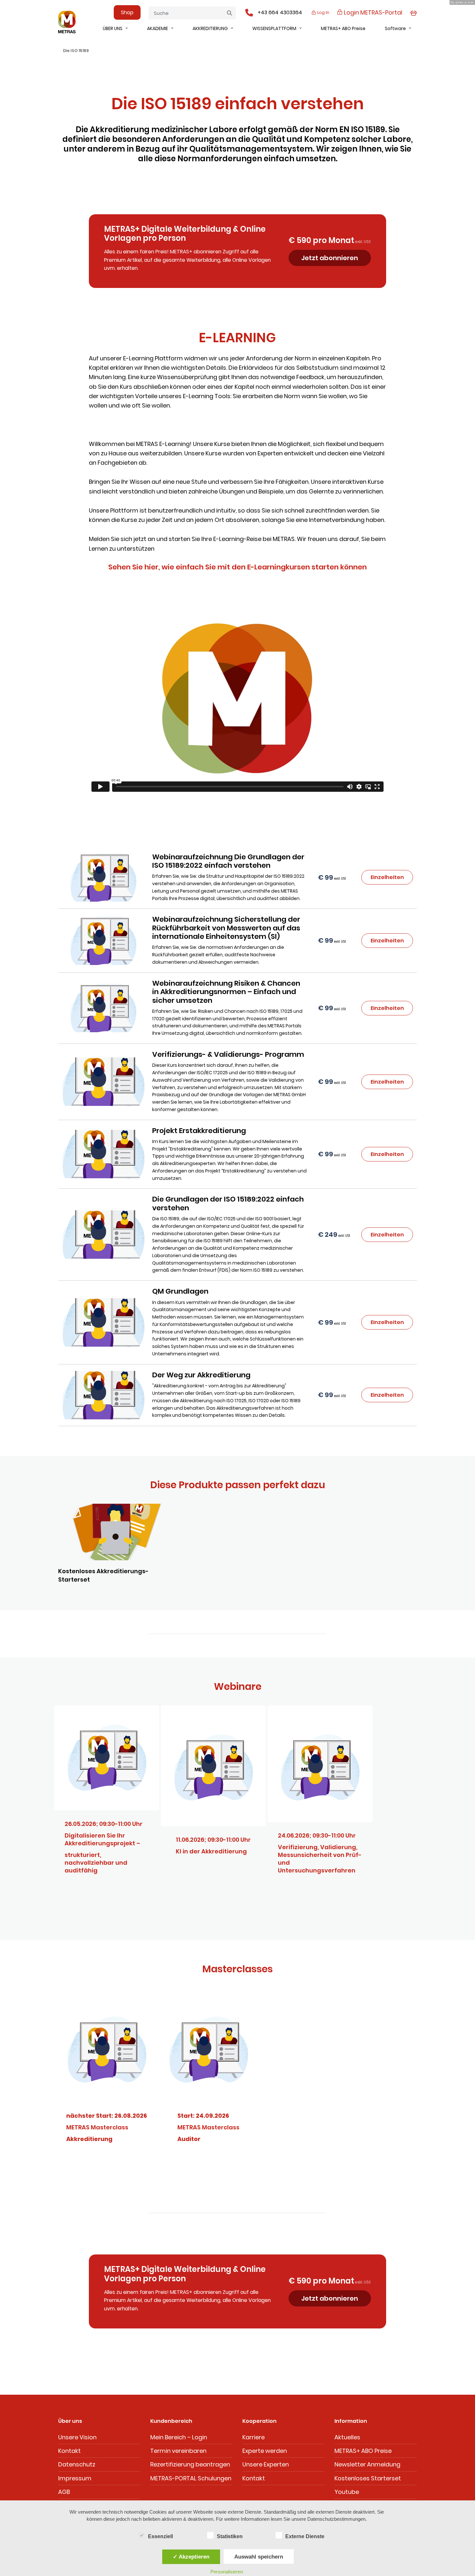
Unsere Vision (77, 2437)
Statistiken (230, 2536)
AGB (64, 2492)
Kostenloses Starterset (368, 2478)
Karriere (253, 2437)
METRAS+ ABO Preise (343, 28)
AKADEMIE (158, 28)
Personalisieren (227, 2572)
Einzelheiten (387, 877)
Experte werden (265, 2451)
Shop (127, 12)
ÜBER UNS (113, 28)
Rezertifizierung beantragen (190, 2464)
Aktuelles (347, 2437)
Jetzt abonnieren (330, 258)
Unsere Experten (266, 2464)
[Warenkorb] (413, 12)
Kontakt (69, 2451)
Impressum (75, 2478)
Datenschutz (77, 2464)
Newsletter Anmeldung (367, 2464)
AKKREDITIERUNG (210, 28)
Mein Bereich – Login (179, 2437)
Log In (323, 12)
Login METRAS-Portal (372, 12)
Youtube (347, 2492)
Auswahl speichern (259, 2557)
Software (395, 28)
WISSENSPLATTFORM (274, 28)
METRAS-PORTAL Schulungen (191, 2478)
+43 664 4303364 (280, 12)
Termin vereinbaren (178, 2451)
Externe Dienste (305, 2536)
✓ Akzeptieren (191, 2557)
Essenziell (160, 2536)
